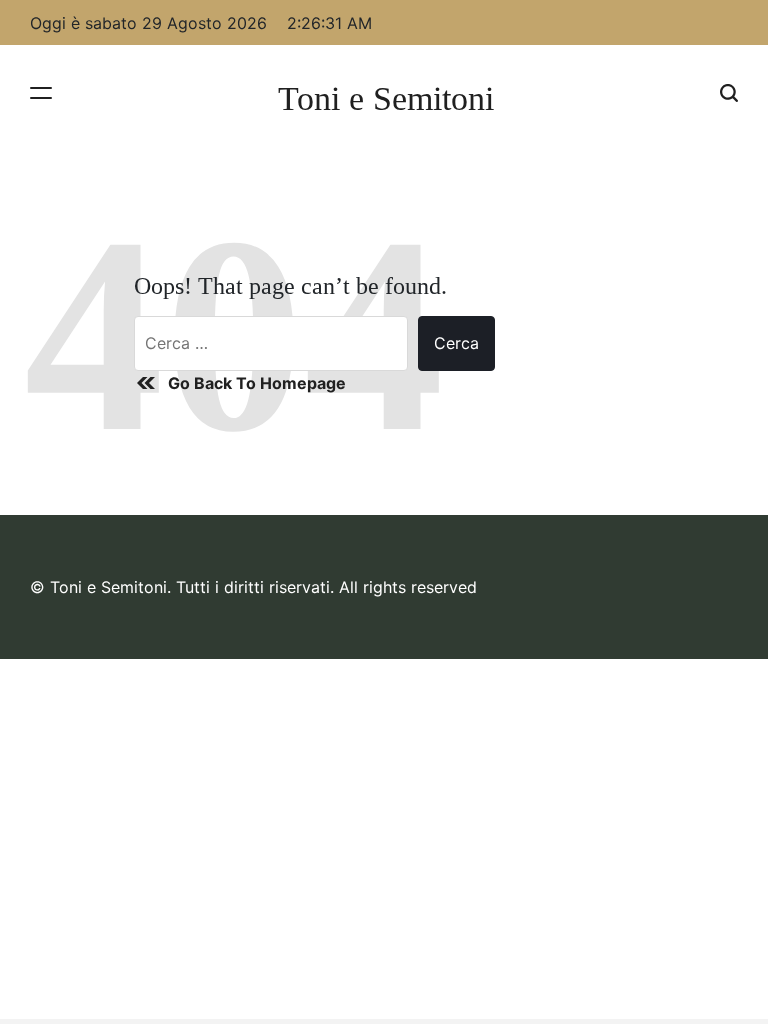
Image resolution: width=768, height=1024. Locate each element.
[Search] (729, 92)
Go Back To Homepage (257, 383)
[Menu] (41, 92)
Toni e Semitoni (386, 99)
